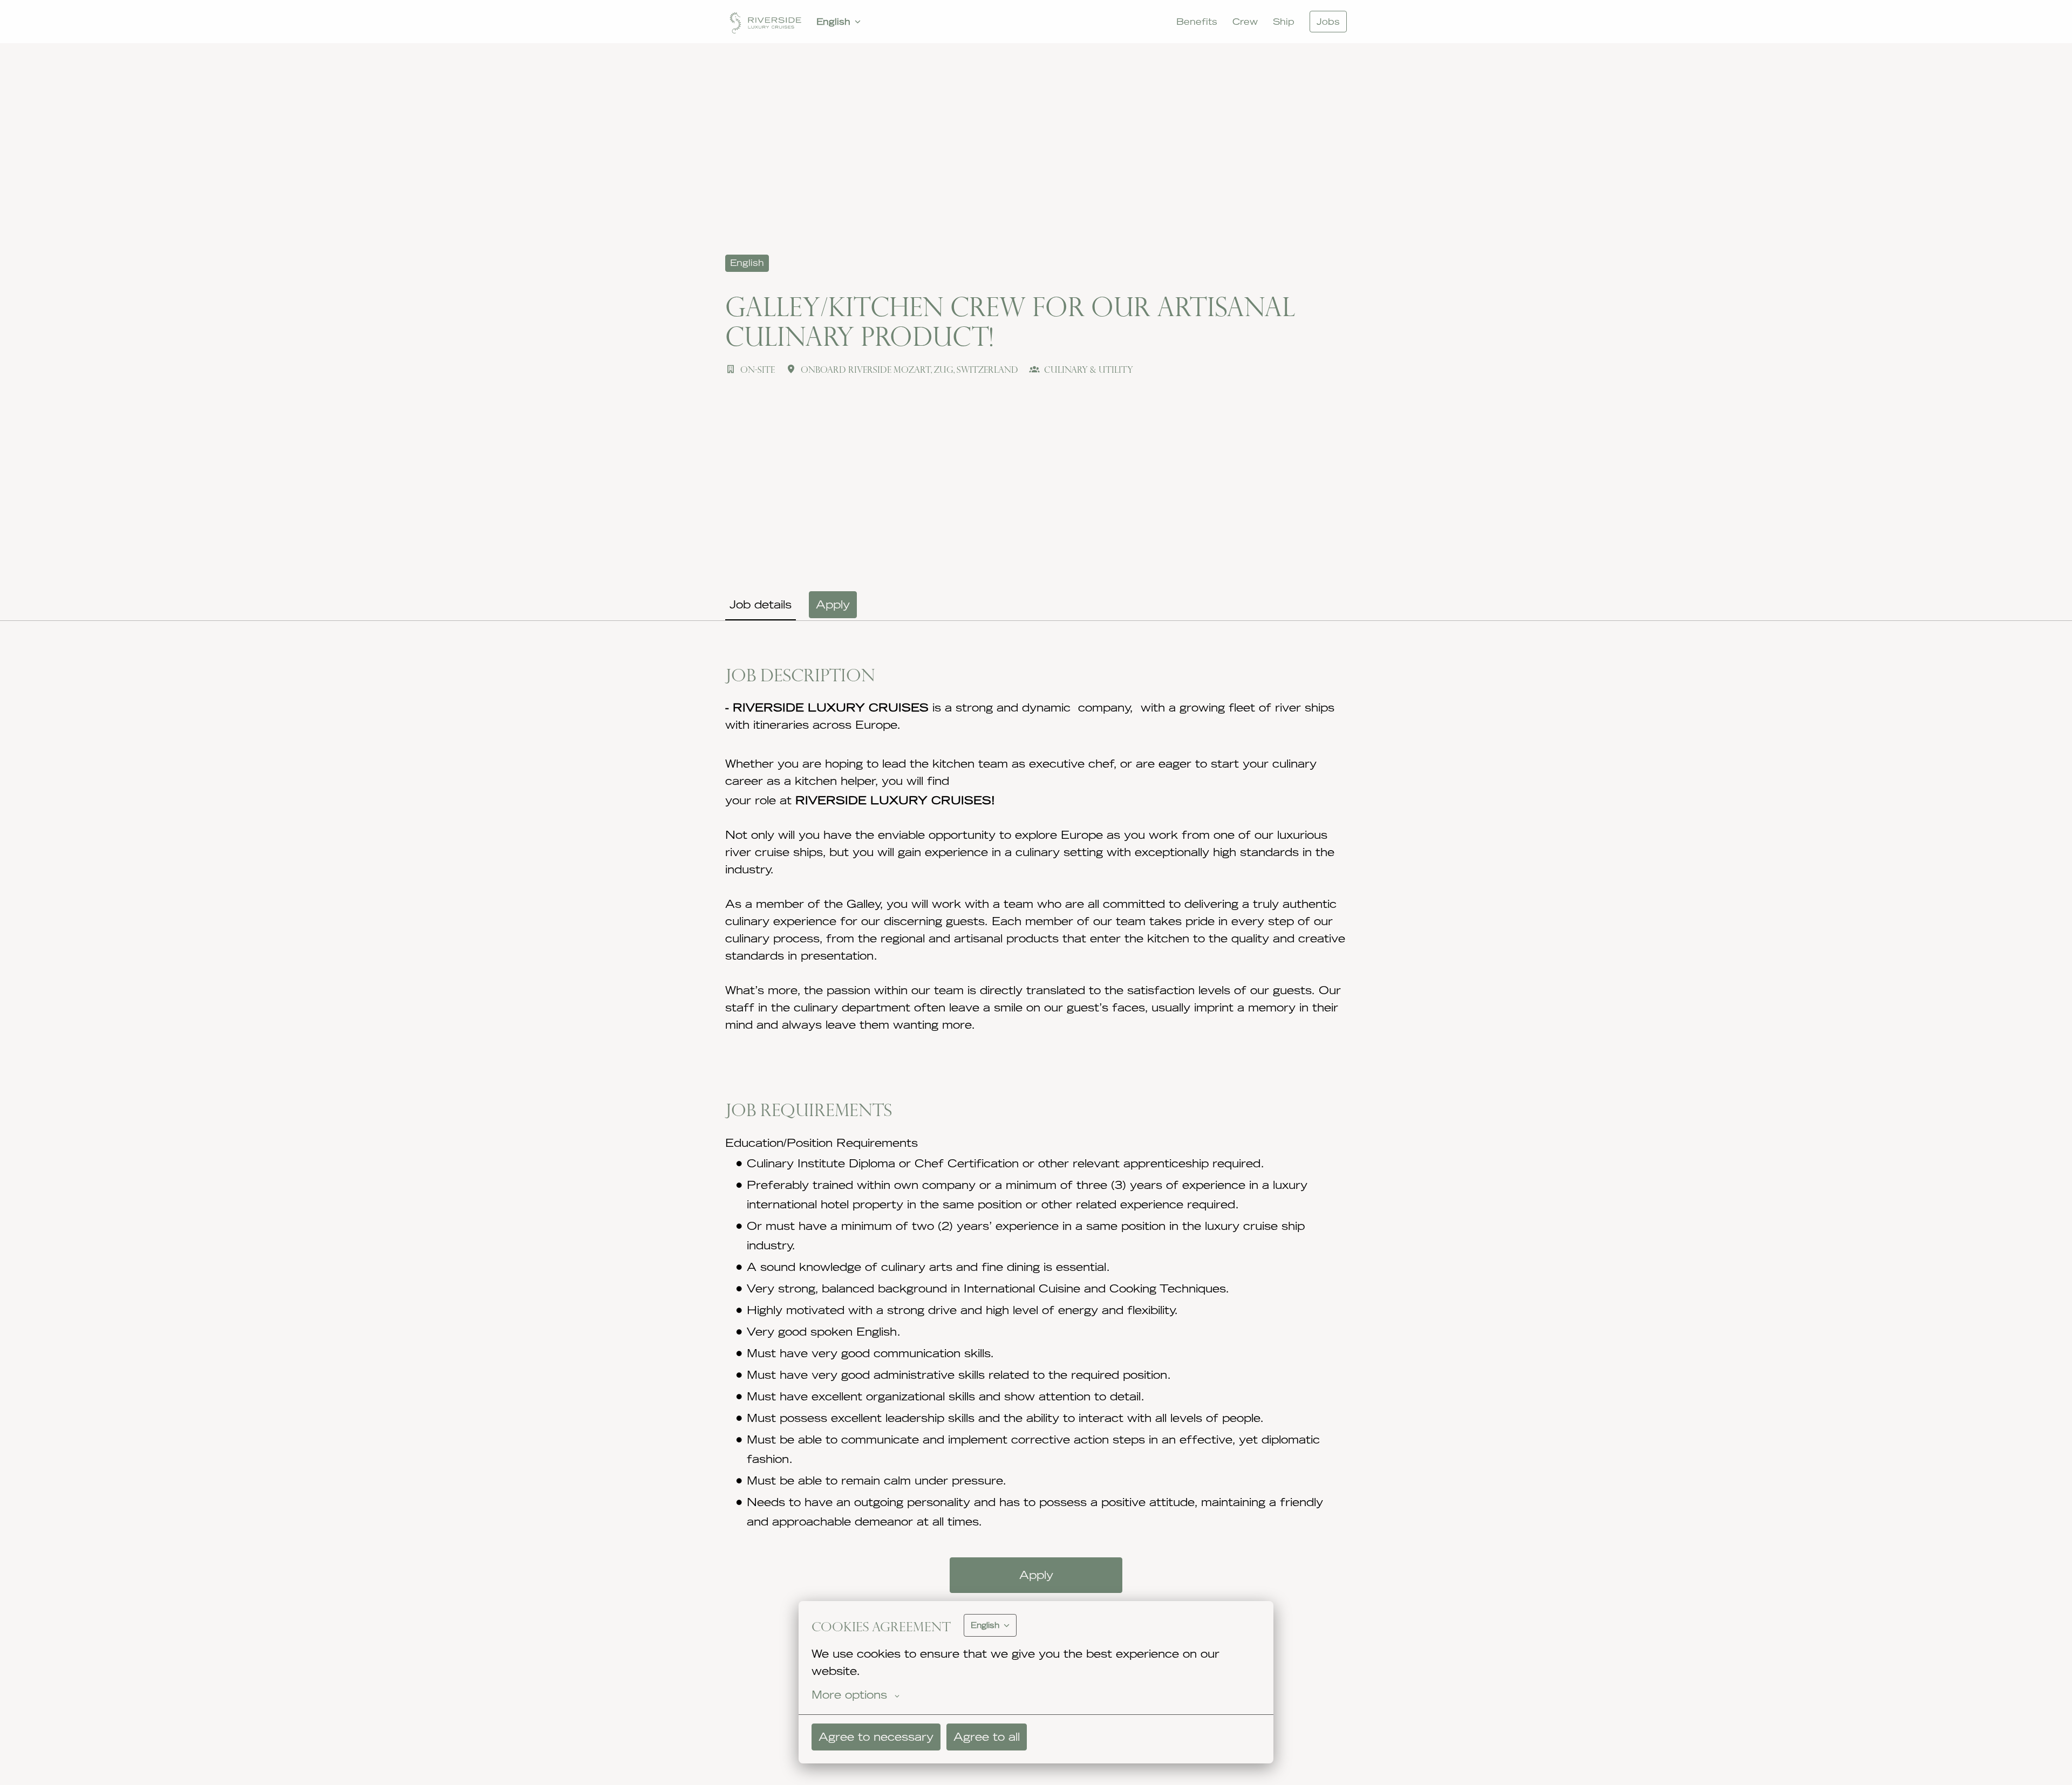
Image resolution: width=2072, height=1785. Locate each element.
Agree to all (987, 1737)
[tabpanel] (1036, 1196)
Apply (1036, 1575)
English (747, 263)
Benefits (1197, 22)
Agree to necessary (876, 1737)
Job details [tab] (761, 604)
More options (849, 1695)
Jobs (1328, 22)
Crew (1245, 22)
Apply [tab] (833, 604)
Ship (1284, 22)
